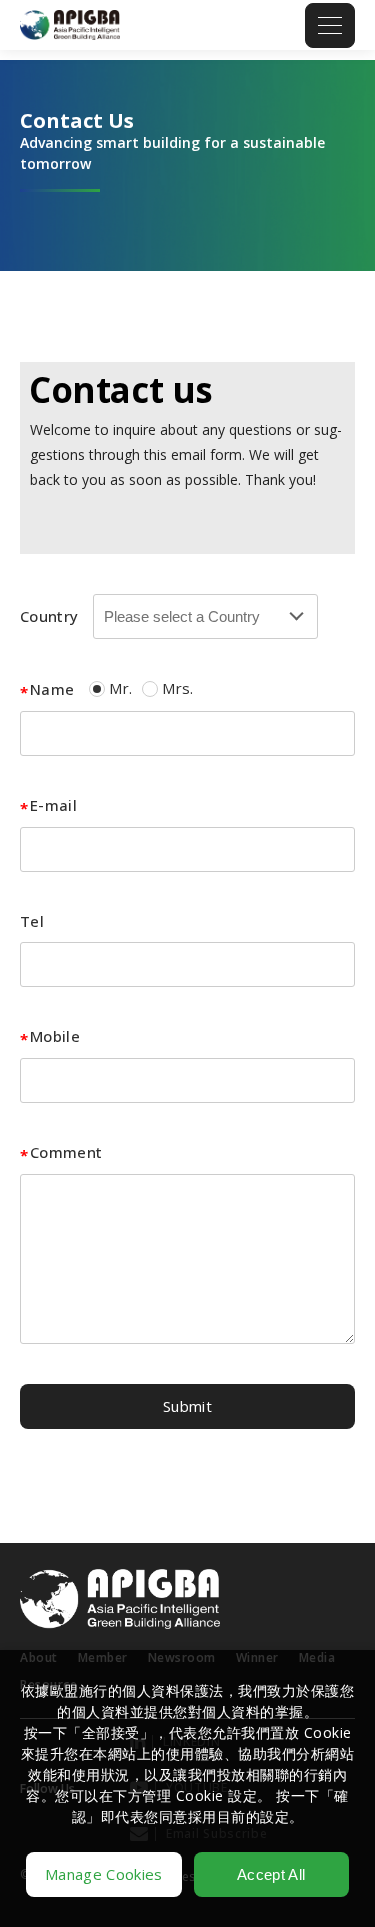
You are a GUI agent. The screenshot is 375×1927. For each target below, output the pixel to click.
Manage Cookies (103, 1874)
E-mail (53, 805)
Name (52, 689)
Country (49, 616)
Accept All (271, 1874)
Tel (32, 921)
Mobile (55, 1036)
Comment (66, 1152)
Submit (187, 1406)
